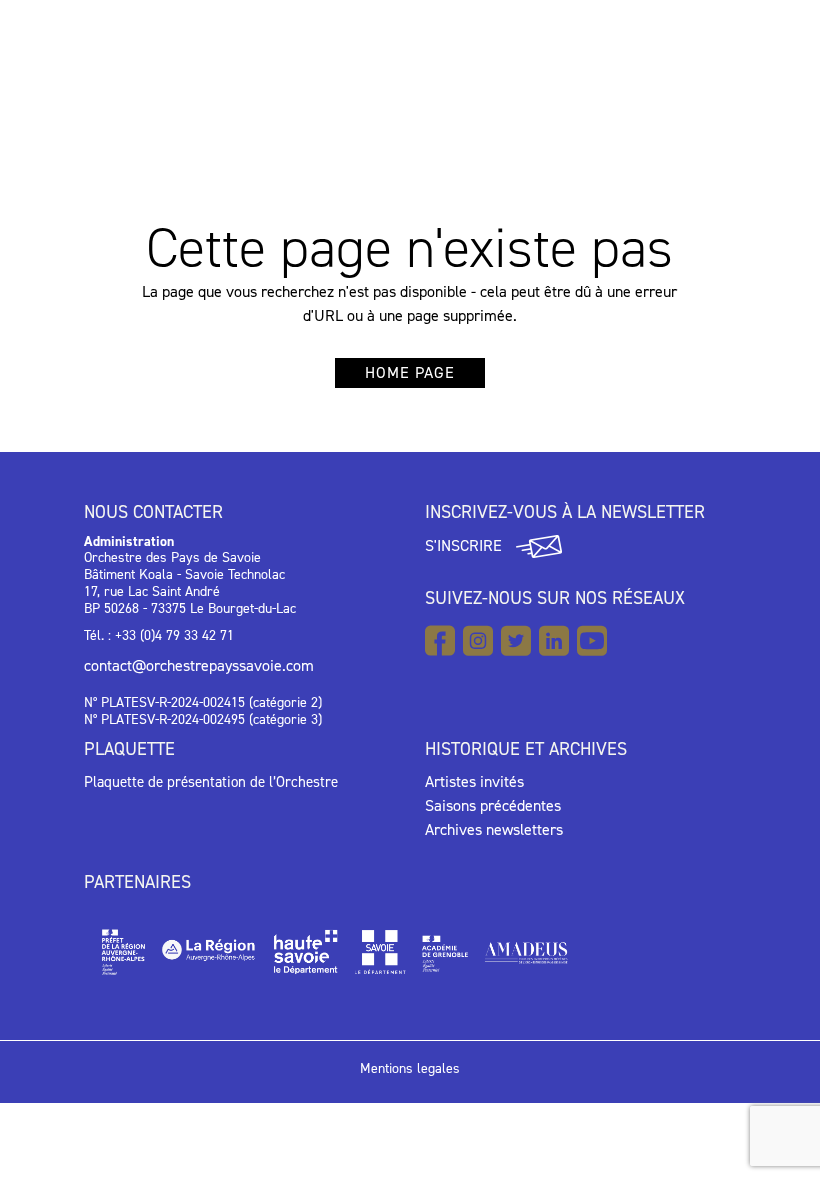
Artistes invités (474, 781)
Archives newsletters (494, 829)
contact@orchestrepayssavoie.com (199, 665)
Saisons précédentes (493, 805)
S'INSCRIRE (465, 545)
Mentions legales (410, 1068)
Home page (410, 372)
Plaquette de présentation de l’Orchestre (211, 782)
